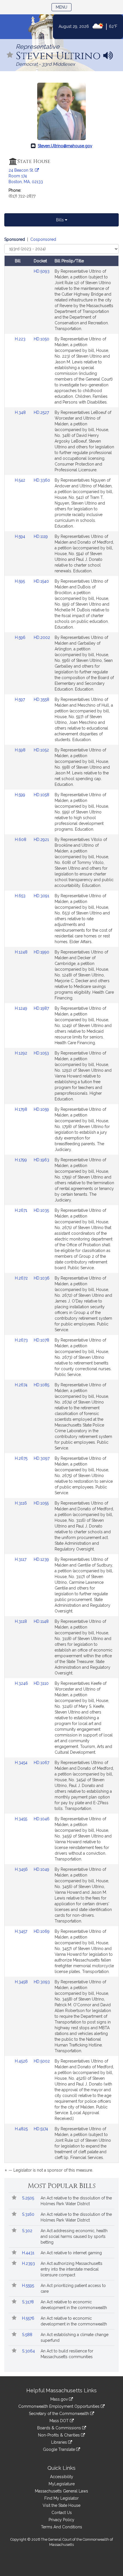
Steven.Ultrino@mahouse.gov (65, 146)
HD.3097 (42, 1458)
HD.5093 (42, 271)
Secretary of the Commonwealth (59, 2414)
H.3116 (21, 1503)
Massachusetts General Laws (61, 2491)
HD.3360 (42, 480)
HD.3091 (41, 896)
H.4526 (22, 2061)
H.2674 (22, 1385)
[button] (10, 55)
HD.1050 (41, 339)
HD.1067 (41, 1763)
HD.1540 (41, 581)
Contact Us (62, 2513)
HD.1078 (41, 1340)
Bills (60, 220)
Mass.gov (60, 2399)
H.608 (21, 840)
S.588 (28, 2335)
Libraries (60, 2442)
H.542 (21, 480)
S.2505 (29, 2198)
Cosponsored (43, 239)
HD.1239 (41, 1559)
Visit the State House (61, 2505)
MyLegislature (62, 2484)
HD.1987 (41, 1008)
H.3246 (22, 1683)
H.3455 (22, 1819)
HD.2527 (41, 412)
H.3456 (22, 1869)
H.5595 (29, 2286)
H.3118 (21, 1621)
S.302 (28, 2231)
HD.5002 (42, 2061)
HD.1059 (41, 1109)
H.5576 (29, 2318)
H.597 (20, 699)
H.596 (21, 637)
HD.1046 (42, 1819)
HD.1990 (41, 952)
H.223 (21, 339)
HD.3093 (42, 1982)
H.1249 (22, 1008)
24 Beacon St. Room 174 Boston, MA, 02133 (26, 176)
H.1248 (22, 952)
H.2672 (22, 1278)
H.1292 (22, 1053)
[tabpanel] (61, 1206)
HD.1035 (41, 1210)
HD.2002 (42, 637)
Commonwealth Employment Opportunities (59, 2406)
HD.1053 (41, 1053)
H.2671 (22, 1210)
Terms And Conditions (61, 2527)
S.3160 (29, 2214)
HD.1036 (42, 1278)
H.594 (21, 536)
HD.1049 (41, 1869)
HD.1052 (41, 750)
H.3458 (22, 1982)
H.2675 (22, 1458)
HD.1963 (41, 1160)
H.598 (21, 750)
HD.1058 (41, 795)
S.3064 (29, 2351)
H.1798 (22, 1109)
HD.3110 (41, 1683)
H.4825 (22, 2129)
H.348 (21, 412)
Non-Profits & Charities (59, 2435)
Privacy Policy (61, 2520)
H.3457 (22, 1931)
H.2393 (29, 2263)
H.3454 (22, 1763)
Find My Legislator (61, 2498)
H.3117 (21, 1559)
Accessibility (62, 2477)
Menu (64, 7)
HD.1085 (41, 1385)
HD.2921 (41, 840)
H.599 (21, 795)
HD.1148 (41, 1621)
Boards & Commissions (60, 2428)
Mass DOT (60, 2421)
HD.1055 (41, 1503)
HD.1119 (41, 536)
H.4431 (29, 2253)
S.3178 (28, 2302)
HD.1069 (42, 1931)
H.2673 (22, 1340)
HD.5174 (41, 2129)
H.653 (21, 896)
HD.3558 (41, 699)
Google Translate (59, 2449)
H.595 (20, 581)
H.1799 (21, 1160)
